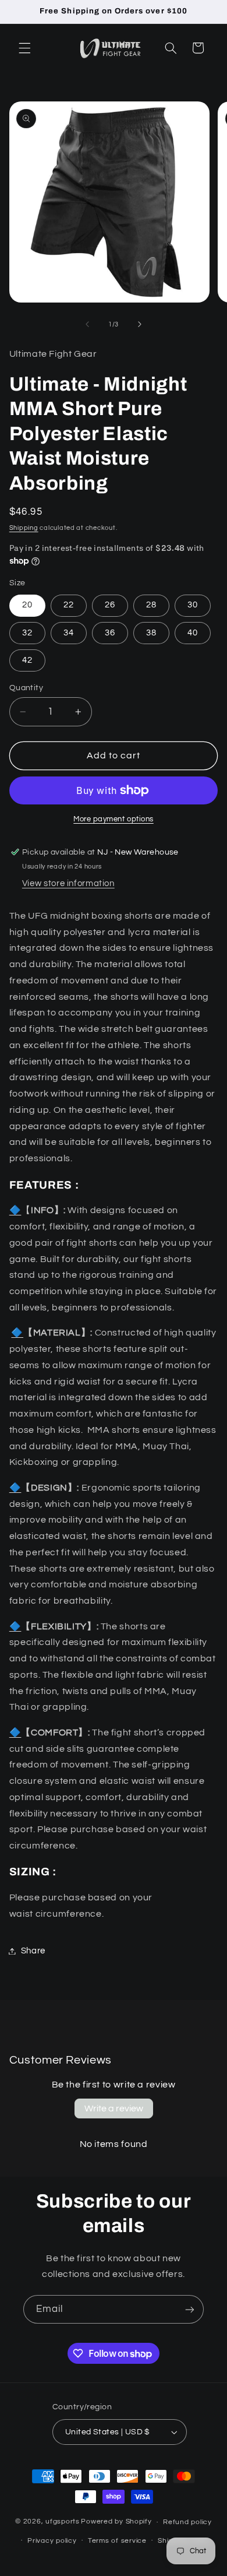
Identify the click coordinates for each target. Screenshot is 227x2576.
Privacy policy (52, 2541)
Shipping (24, 528)
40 (193, 633)
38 (151, 633)
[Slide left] (87, 325)
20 (27, 605)
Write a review (114, 2108)
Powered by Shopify (116, 2522)
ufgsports (63, 2522)
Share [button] (33, 1951)
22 (69, 605)
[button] (24, 48)
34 (69, 633)
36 (110, 633)
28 (151, 605)
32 (27, 633)
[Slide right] (140, 325)
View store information (68, 883)
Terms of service (117, 2541)
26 (110, 605)
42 (27, 660)
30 (193, 605)
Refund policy (187, 2522)
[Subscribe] (190, 2309)
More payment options (114, 819)
